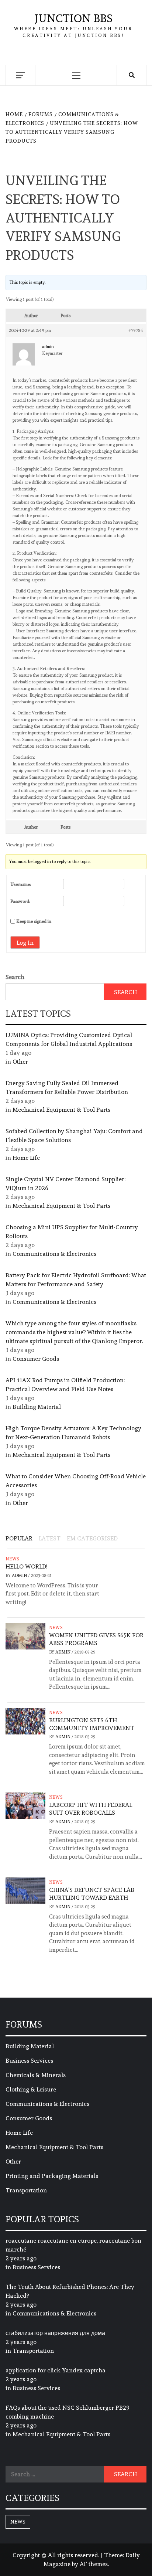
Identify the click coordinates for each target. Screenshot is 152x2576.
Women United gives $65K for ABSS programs (96, 1639)
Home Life (26, 1158)
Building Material (37, 1407)
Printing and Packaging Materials (52, 2176)
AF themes (94, 2564)
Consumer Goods (36, 1359)
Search (15, 977)
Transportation (26, 2190)
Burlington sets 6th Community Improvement (92, 1724)
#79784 (136, 330)
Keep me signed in (34, 921)
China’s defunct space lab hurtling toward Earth (92, 1894)
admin (20, 1576)
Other (20, 1062)
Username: (21, 884)
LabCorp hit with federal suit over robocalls (91, 1809)
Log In (25, 943)
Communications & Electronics (54, 1254)
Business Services (29, 2061)
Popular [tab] (19, 1538)
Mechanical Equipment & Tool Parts (61, 1110)
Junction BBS (73, 18)
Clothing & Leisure (31, 2089)
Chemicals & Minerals (36, 2075)
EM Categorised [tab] (92, 1538)
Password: (20, 901)
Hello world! (26, 1566)
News (13, 1559)
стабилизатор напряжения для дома (55, 2333)
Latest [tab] (50, 1538)
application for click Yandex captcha (56, 2370)
